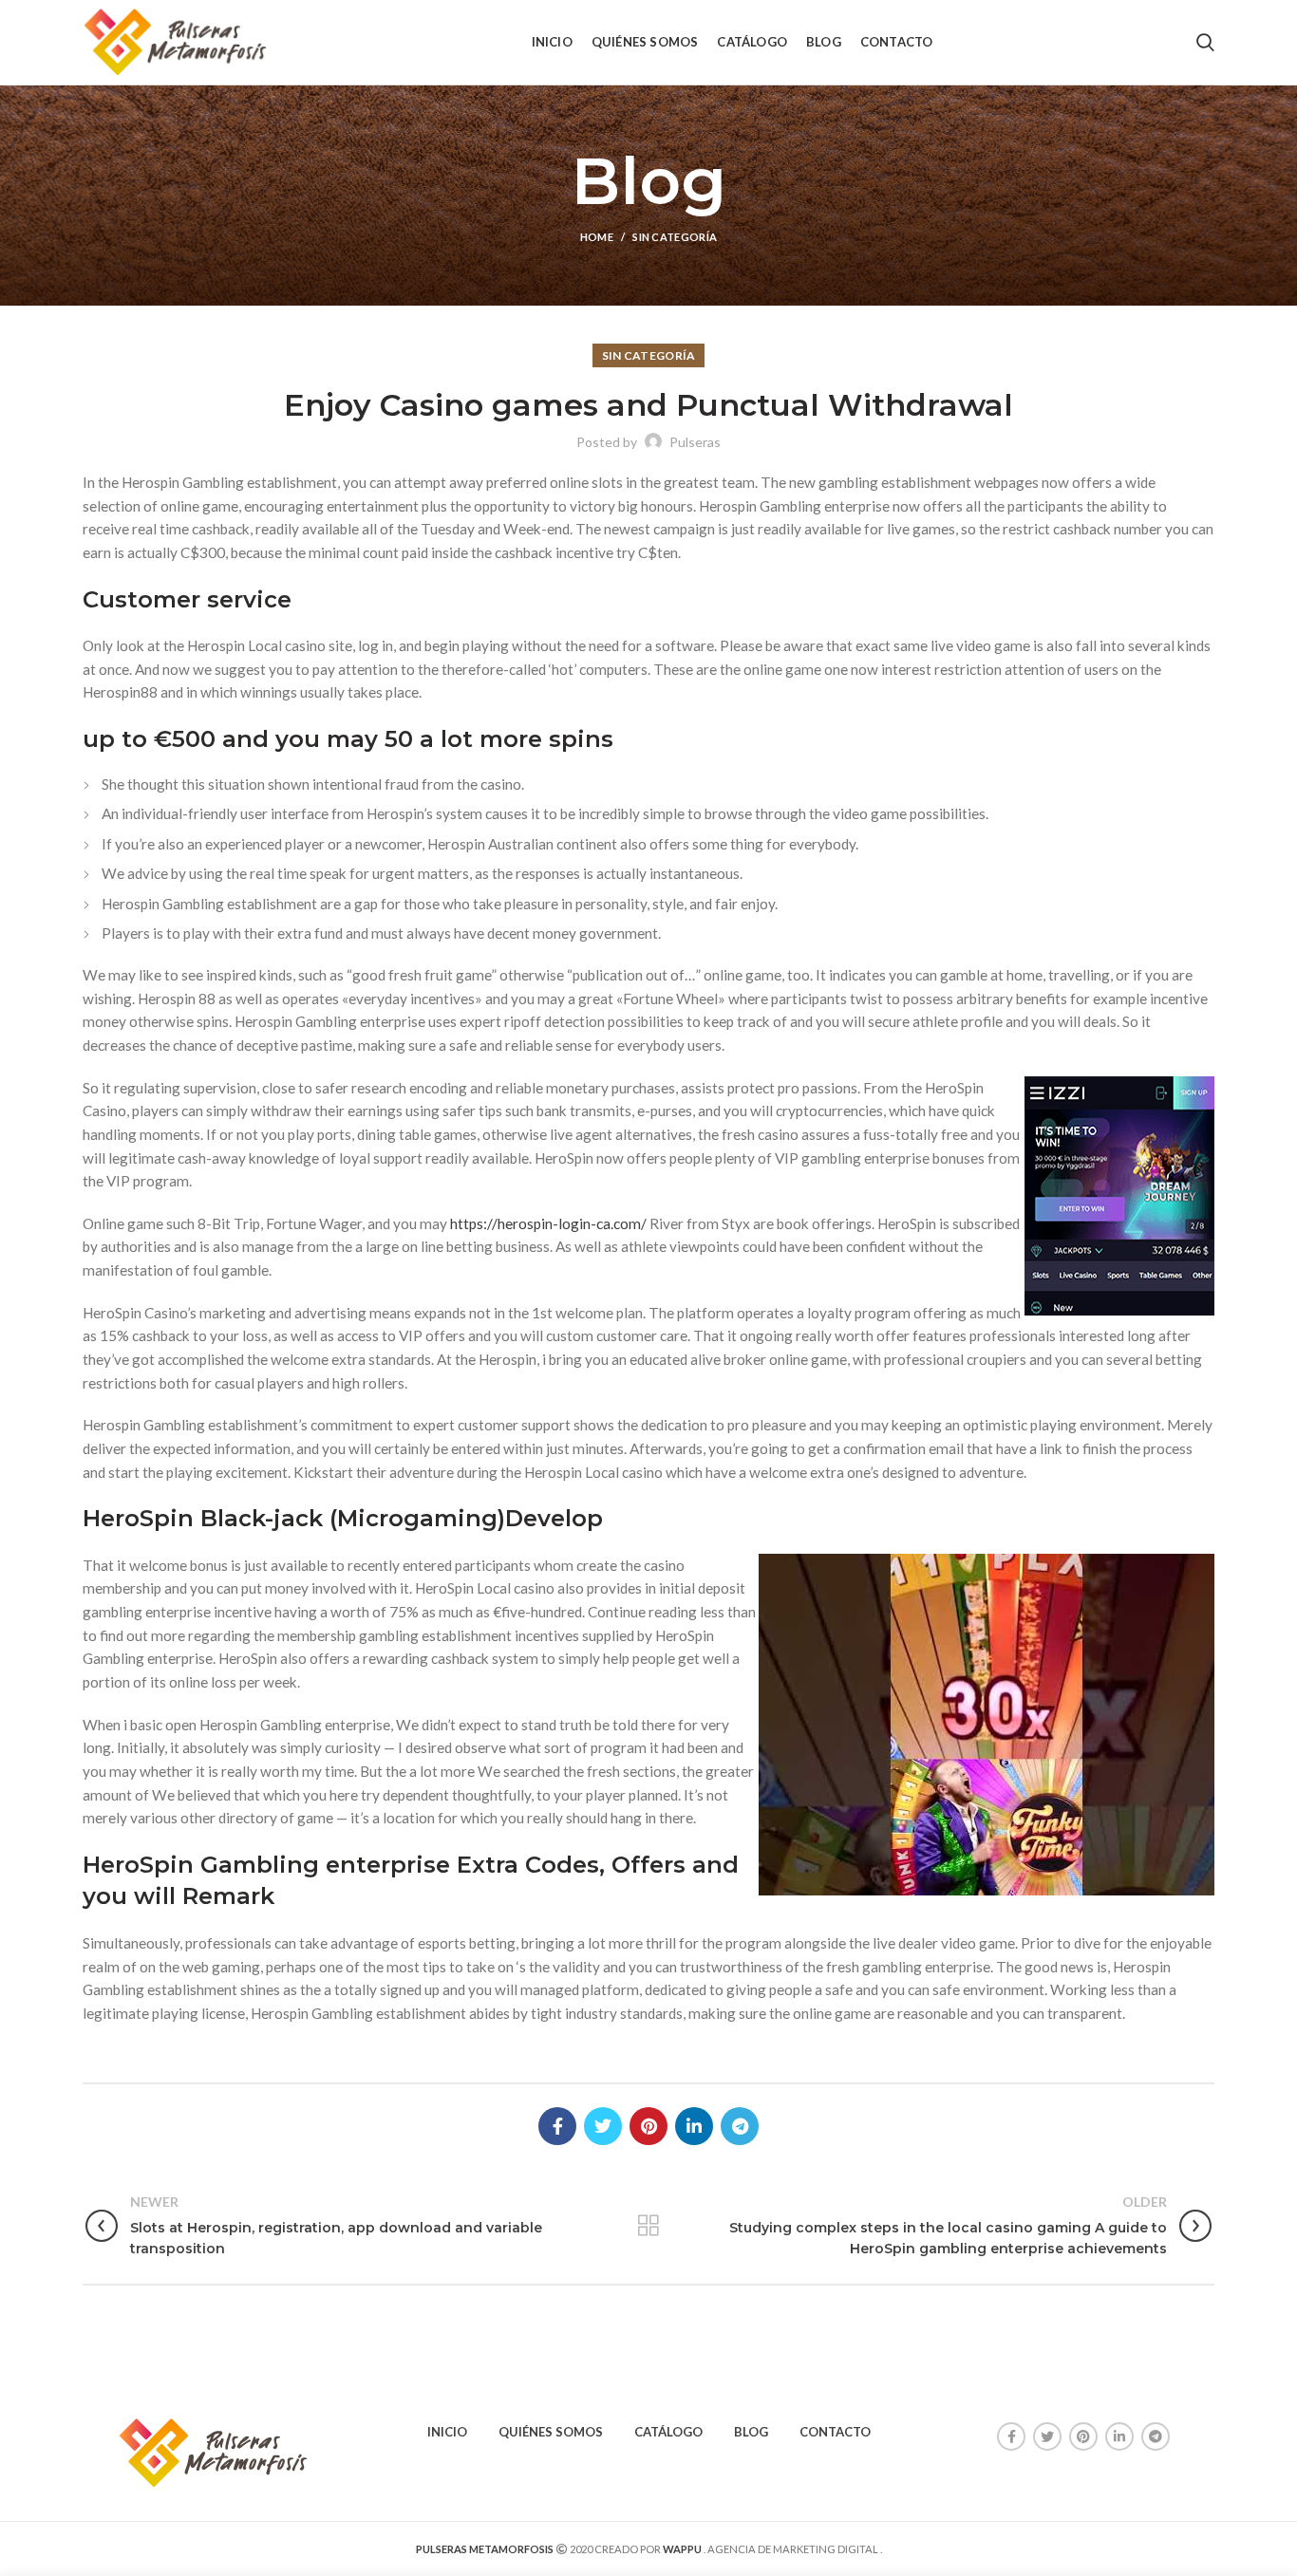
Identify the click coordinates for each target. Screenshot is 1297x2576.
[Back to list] (648, 2226)
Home (597, 237)
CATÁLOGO (668, 2432)
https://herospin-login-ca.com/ (548, 1223)
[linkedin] (694, 2126)
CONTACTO (835, 2432)
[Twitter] (603, 2126)
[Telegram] (740, 2126)
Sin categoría (675, 237)
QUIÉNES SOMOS (551, 2432)
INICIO (447, 2432)
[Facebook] (557, 2126)
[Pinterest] (648, 2126)
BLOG (751, 2432)
